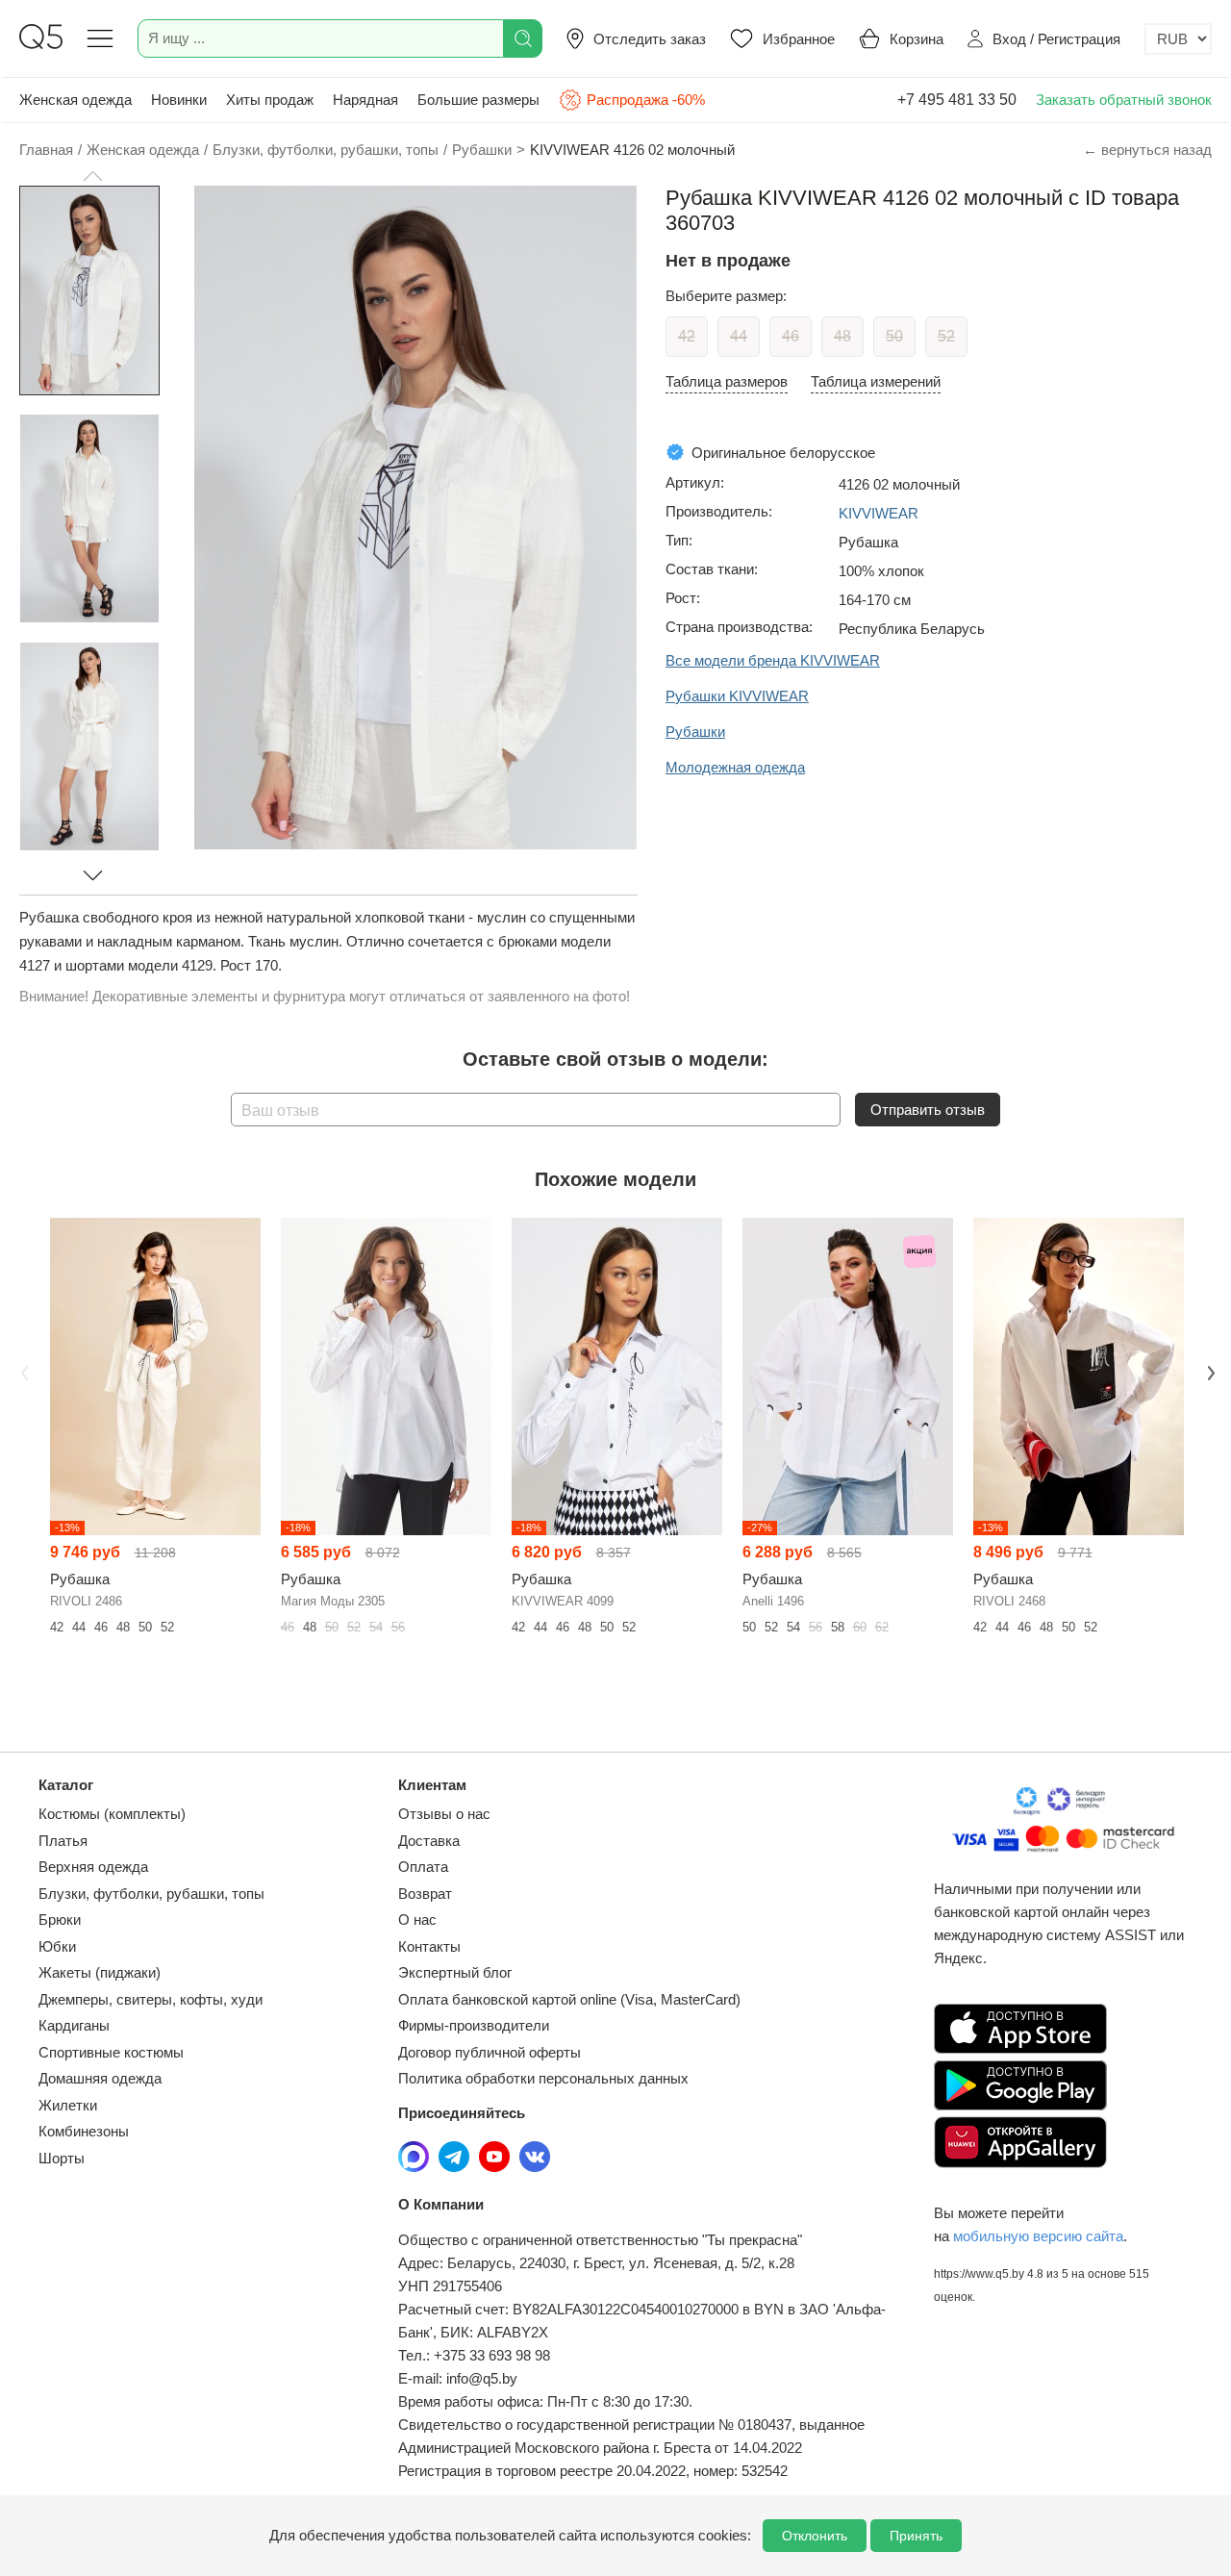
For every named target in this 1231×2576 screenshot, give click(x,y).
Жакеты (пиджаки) (100, 1972)
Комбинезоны (84, 2131)
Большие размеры (478, 100)
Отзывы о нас (444, 1814)
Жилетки (68, 2105)
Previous (22, 1371)
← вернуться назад (1147, 150)
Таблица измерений (876, 381)
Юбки (57, 1946)
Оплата (423, 1867)
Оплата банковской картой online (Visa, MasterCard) (569, 1999)
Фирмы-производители (474, 2025)
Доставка (429, 1841)
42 (687, 336)
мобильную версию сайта (1038, 2236)
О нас (417, 1919)
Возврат (425, 1894)
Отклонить (815, 2536)
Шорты (62, 2158)
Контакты (429, 1946)
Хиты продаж (270, 100)
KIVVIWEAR (879, 513)
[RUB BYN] (1178, 39)
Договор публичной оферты (490, 2052)
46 (791, 336)
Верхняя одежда (93, 1867)
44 (739, 336)
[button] (92, 176)
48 (842, 336)
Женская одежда (75, 100)
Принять (916, 2536)
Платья (63, 1841)
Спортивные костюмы (111, 2052)
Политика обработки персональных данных (543, 2078)
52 (946, 336)
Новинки (179, 100)
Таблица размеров (727, 381)
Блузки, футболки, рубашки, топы (151, 1894)
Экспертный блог (455, 1972)
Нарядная (365, 100)
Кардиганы (74, 2025)
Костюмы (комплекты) (112, 1814)
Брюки (60, 1919)
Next (1209, 1371)
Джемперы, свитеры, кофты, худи (151, 1999)
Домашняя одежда (100, 2078)
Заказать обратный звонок (1124, 100)
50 (894, 336)
